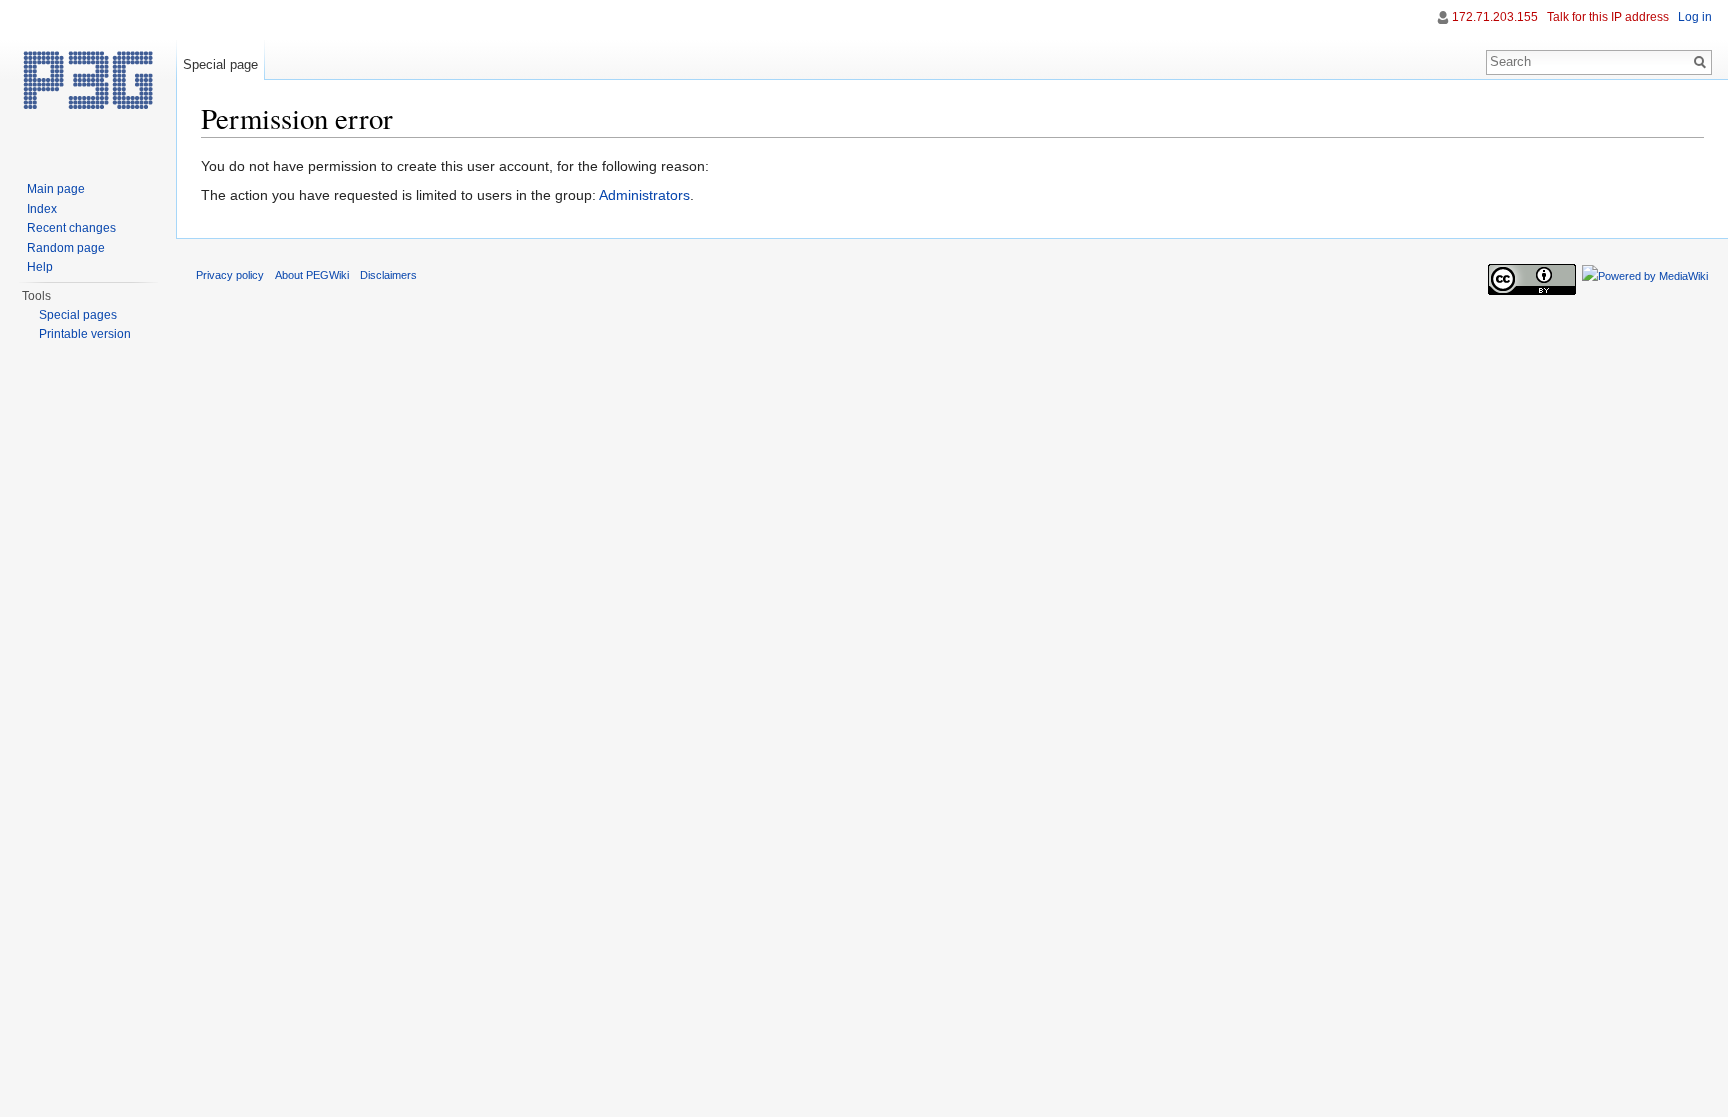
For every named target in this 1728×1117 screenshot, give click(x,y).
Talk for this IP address (1608, 17)
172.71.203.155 (1495, 17)
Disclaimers (388, 275)
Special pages (78, 315)
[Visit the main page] (88, 80)
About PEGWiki (312, 275)
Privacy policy (230, 275)
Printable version (85, 334)
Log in (1695, 17)
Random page (66, 248)
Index (42, 209)
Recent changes (71, 228)
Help (40, 267)
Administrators (644, 195)
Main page (56, 189)
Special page (220, 64)
